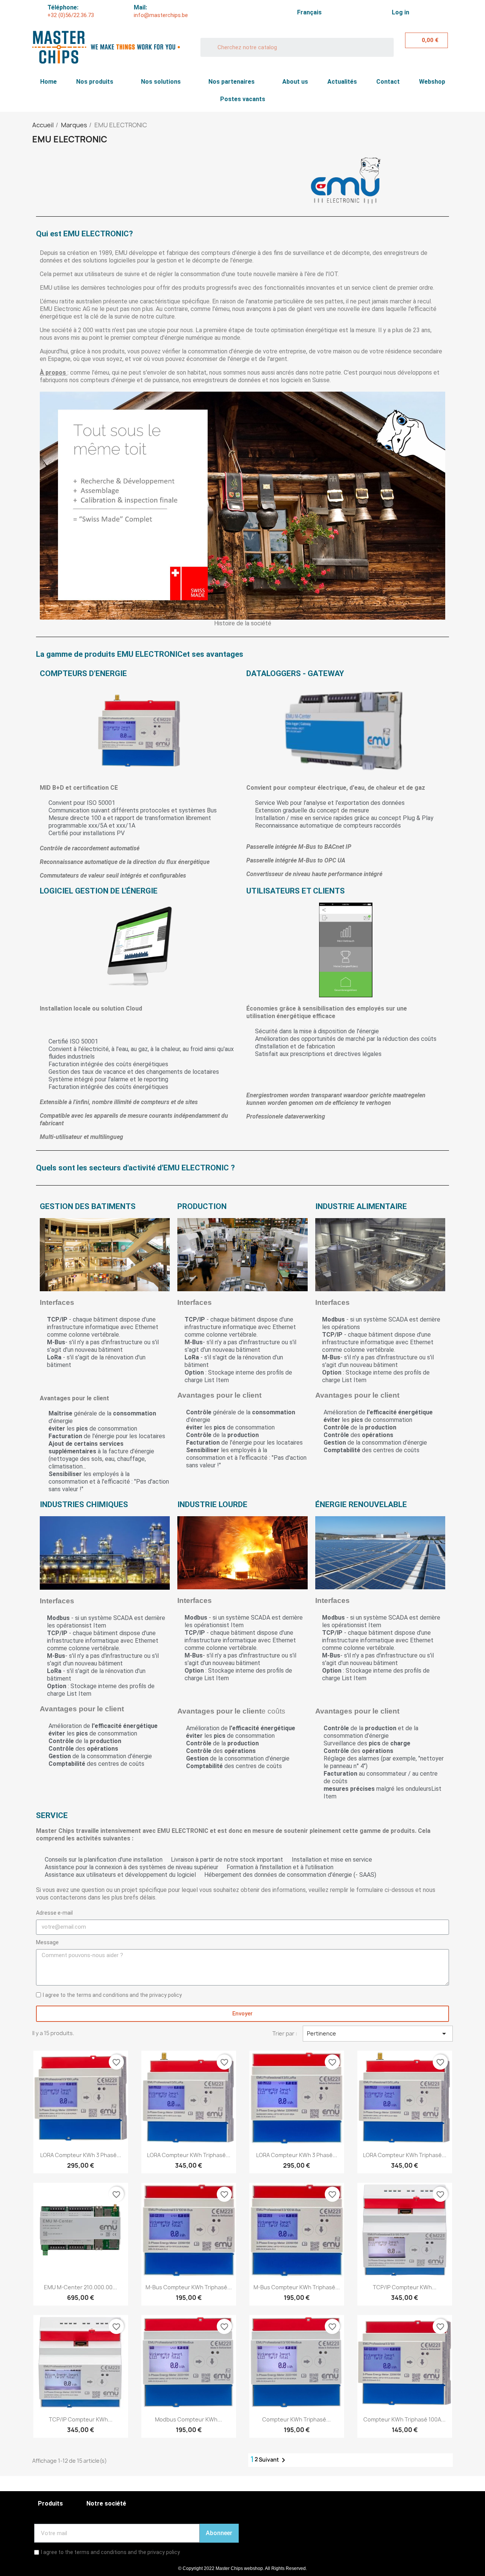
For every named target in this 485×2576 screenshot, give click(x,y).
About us (295, 82)
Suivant (273, 2460)
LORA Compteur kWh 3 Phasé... (81, 2155)
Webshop (432, 82)
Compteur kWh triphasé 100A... (404, 2419)
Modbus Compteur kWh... (189, 2419)
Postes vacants (243, 99)
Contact (388, 82)
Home (48, 82)
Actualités (342, 82)
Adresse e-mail (54, 1913)
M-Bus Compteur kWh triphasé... (189, 2287)
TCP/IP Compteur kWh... (405, 2287)
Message (47, 1942)
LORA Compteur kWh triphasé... (189, 2155)
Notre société (106, 2503)
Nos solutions (161, 82)
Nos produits (95, 82)
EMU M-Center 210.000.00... (81, 2287)
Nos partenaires (232, 82)
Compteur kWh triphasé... (296, 2419)
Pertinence (378, 2034)
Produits (50, 2503)
